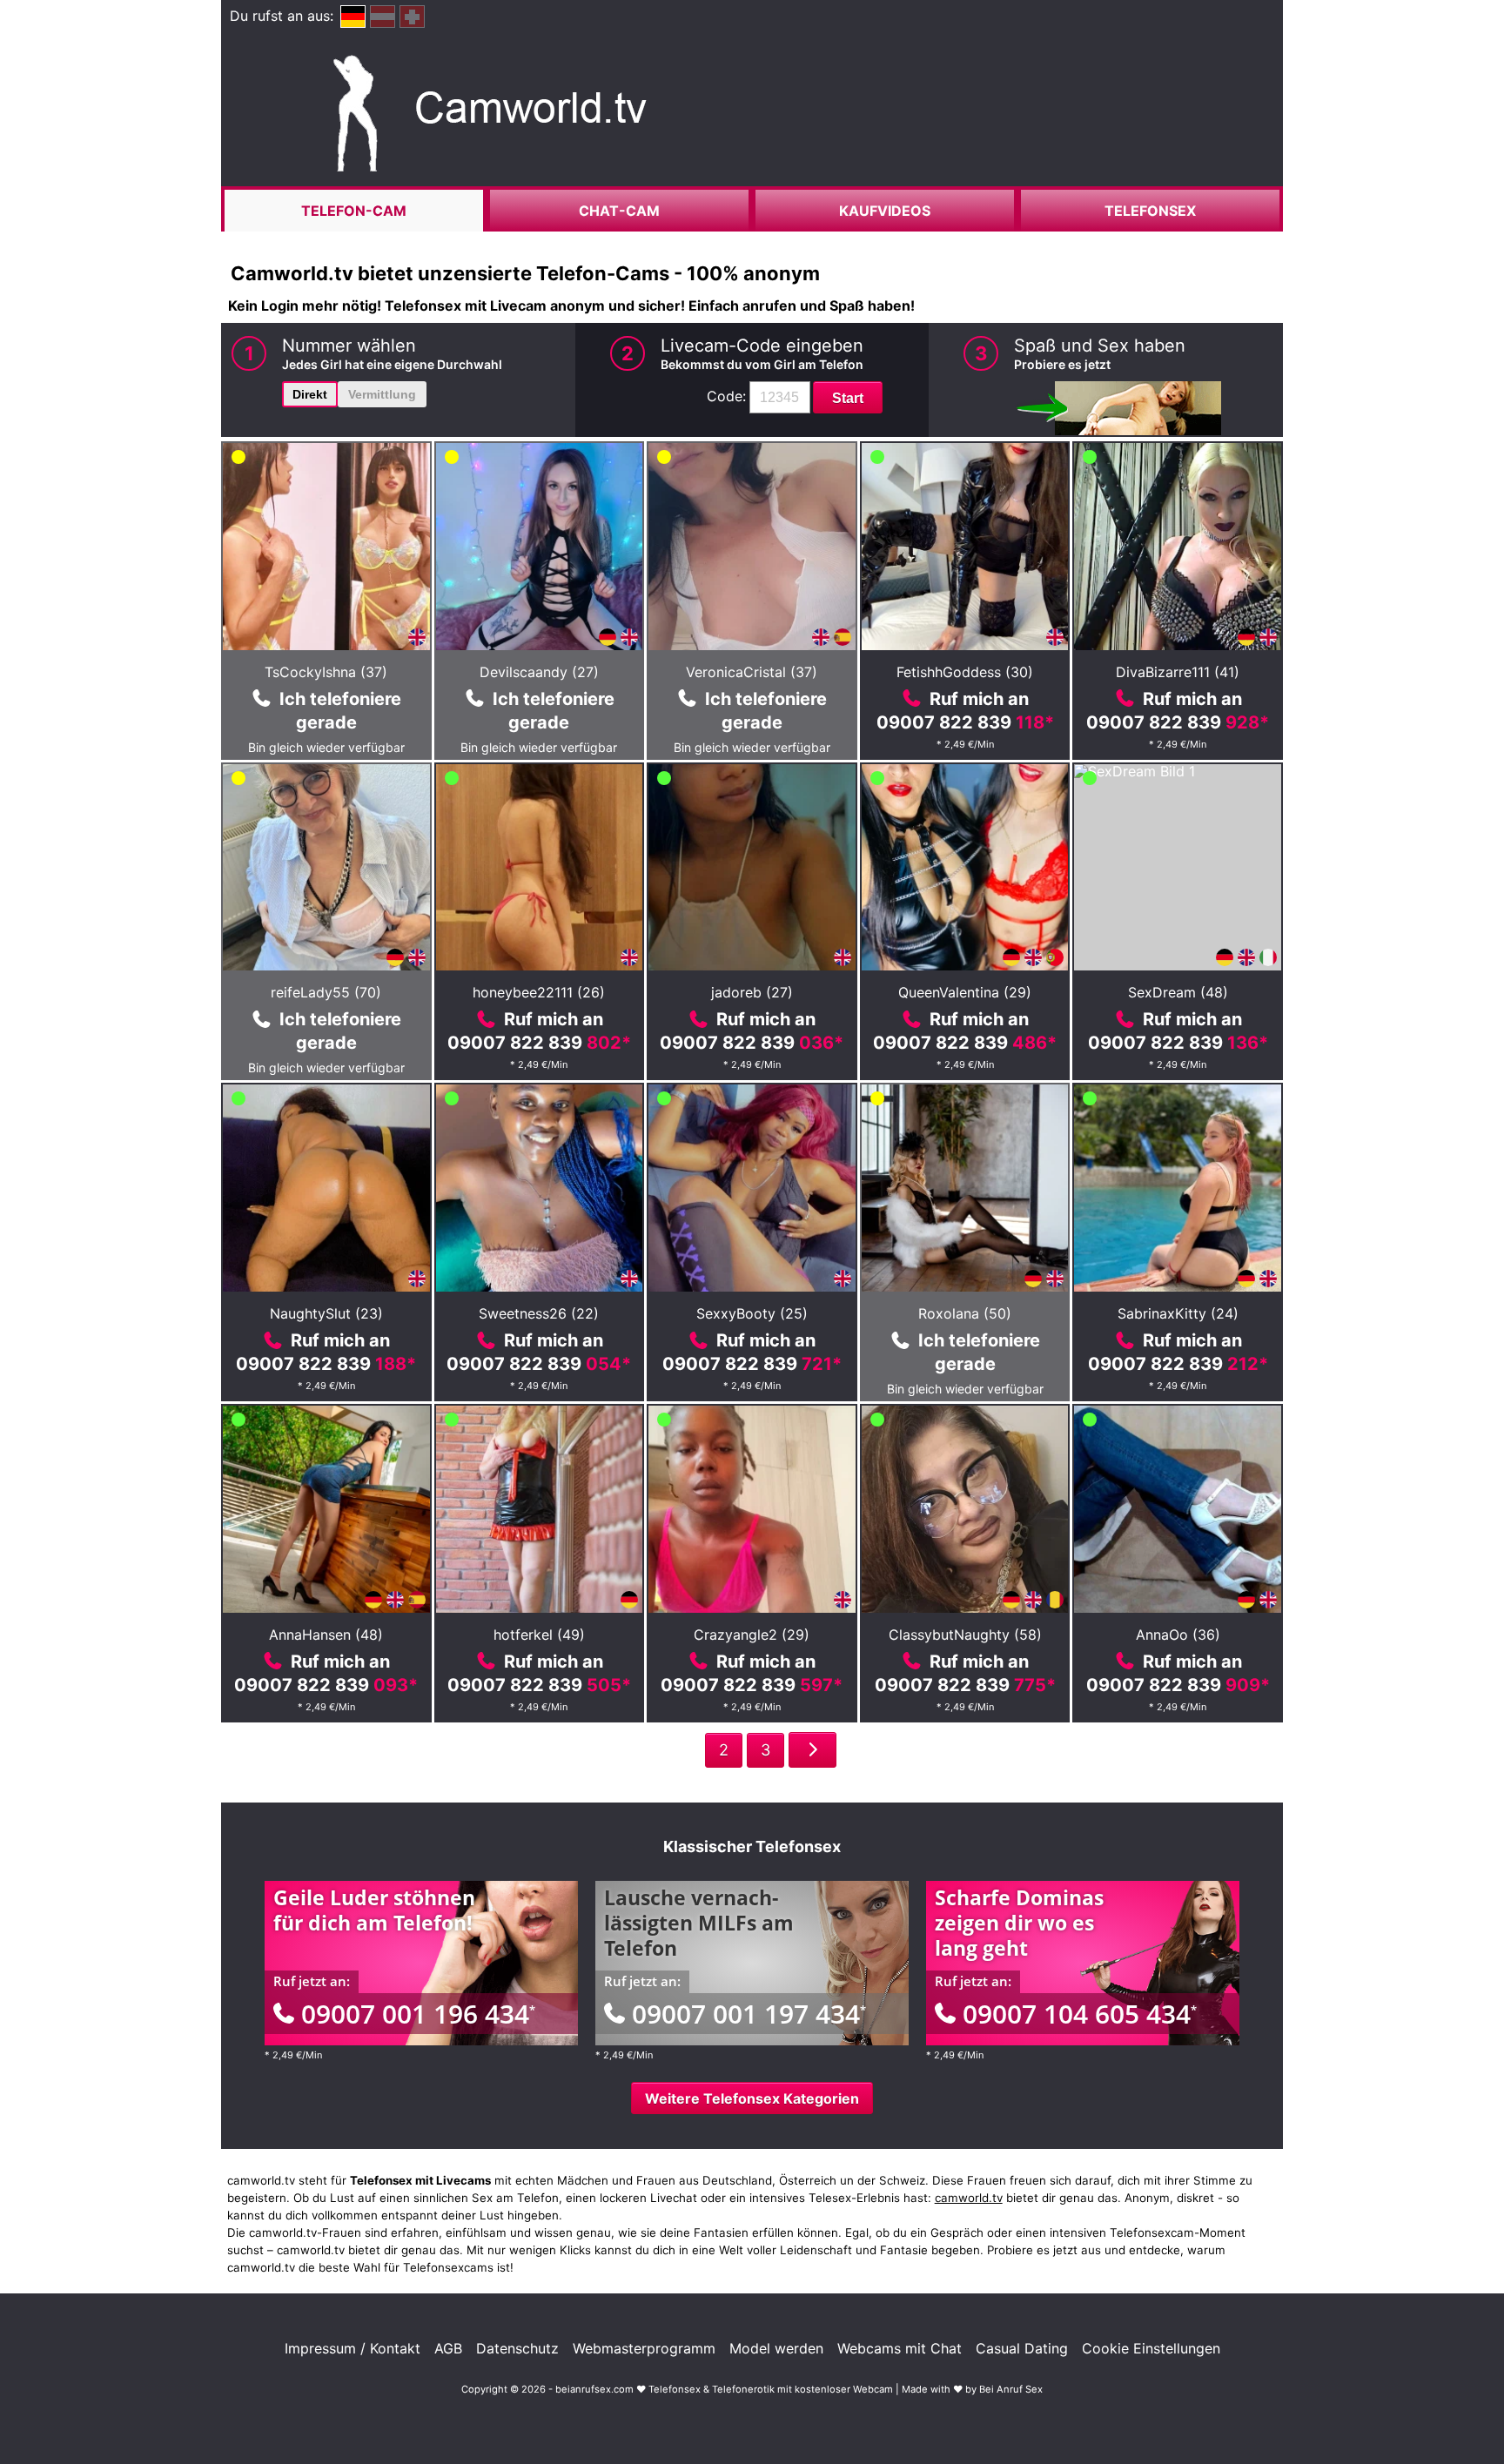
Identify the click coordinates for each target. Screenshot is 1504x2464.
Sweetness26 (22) (539, 1313)
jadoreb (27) (752, 992)
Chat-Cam (619, 211)
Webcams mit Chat (900, 2348)
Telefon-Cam (354, 211)
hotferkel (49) (539, 1635)
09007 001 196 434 (418, 2014)
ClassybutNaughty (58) (965, 1635)
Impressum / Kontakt (352, 2348)
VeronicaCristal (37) (752, 672)
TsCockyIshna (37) (326, 672)
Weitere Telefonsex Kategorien (752, 2098)
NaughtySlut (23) (326, 1313)
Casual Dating (1022, 2348)
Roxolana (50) (965, 1313)
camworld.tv (969, 2198)
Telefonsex (1150, 211)
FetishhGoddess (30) (965, 672)
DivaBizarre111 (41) (1178, 672)
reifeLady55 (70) (326, 992)
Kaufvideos (885, 211)
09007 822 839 (965, 722)
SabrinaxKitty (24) (1178, 1313)
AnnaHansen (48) (326, 1635)
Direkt (310, 394)
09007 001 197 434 (749, 2014)
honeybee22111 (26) (539, 992)
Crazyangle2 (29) (752, 1635)
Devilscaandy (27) (539, 672)
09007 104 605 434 (1080, 2014)
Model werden (776, 2348)
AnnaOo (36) (1178, 1635)
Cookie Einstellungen (1151, 2348)
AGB (448, 2348)
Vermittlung (382, 394)
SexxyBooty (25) (752, 1313)
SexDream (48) (1178, 992)
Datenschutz (517, 2348)
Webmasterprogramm (644, 2348)
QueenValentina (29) (965, 992)
